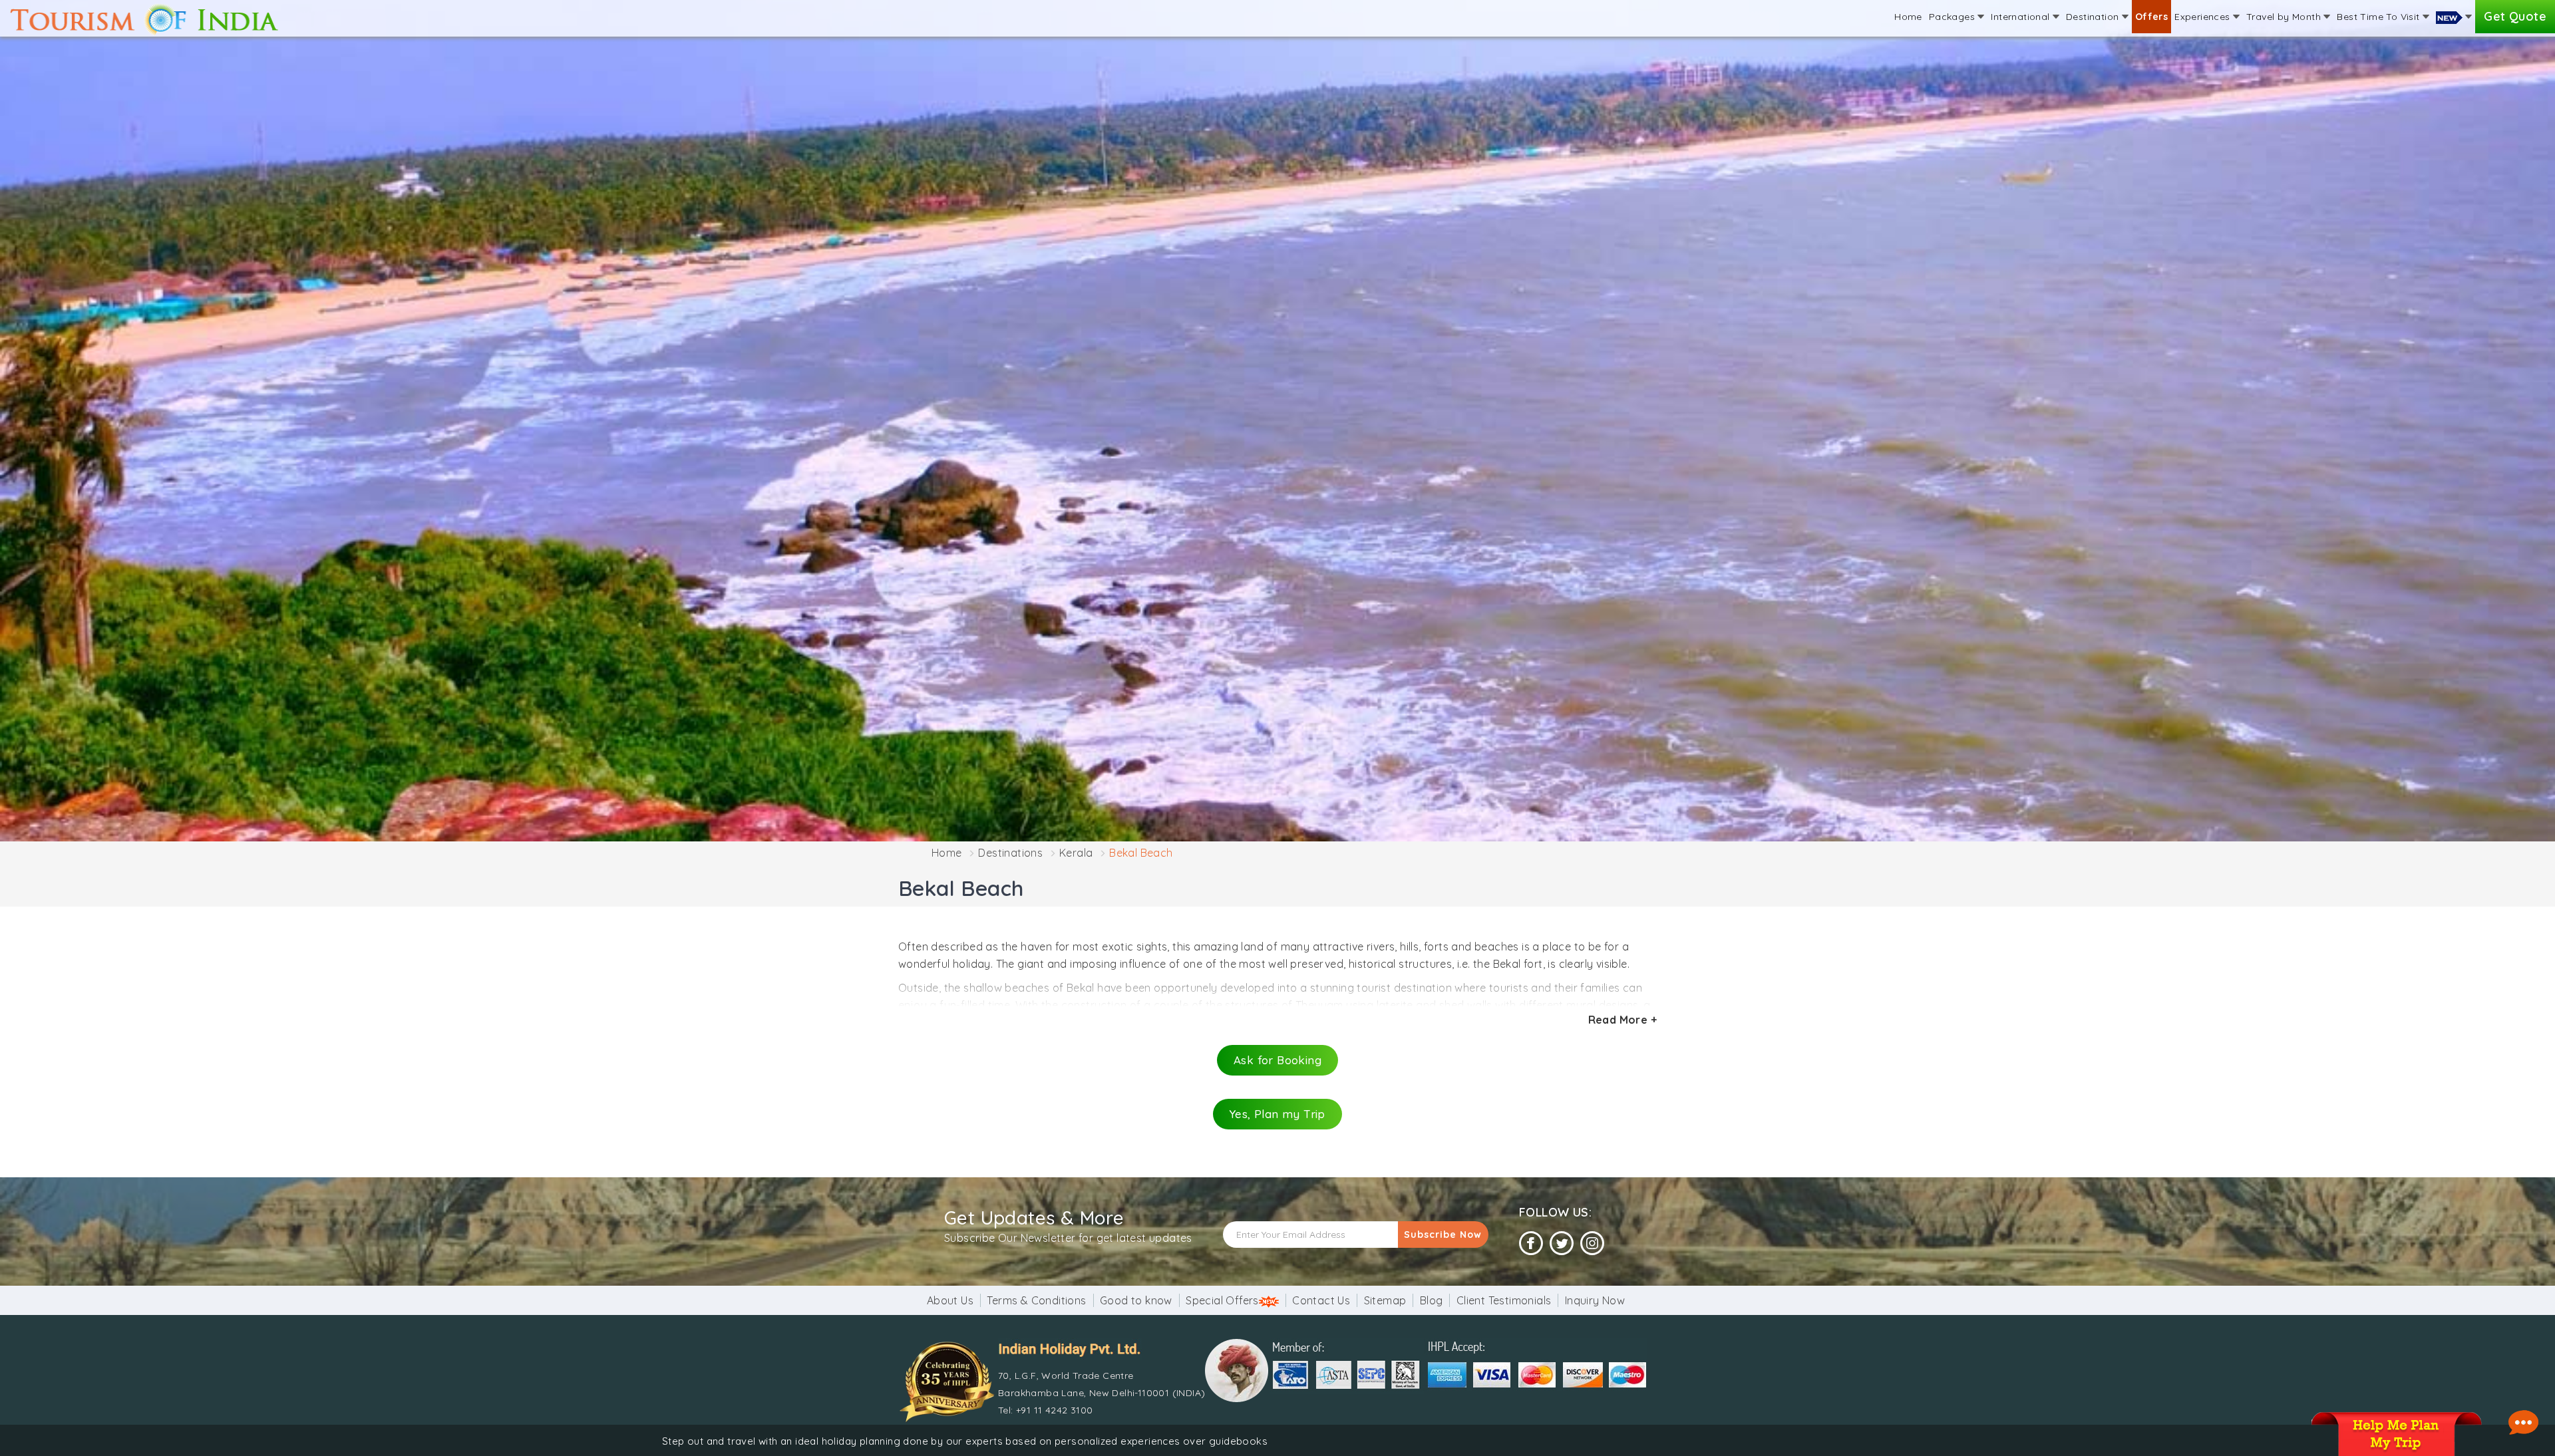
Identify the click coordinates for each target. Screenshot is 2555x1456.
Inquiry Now (1595, 1300)
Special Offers (1222, 1300)
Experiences (2204, 17)
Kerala (1076, 853)
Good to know (1136, 1300)
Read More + (1622, 1020)
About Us (950, 1300)
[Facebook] (1531, 1243)
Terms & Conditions (1036, 1300)
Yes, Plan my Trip (1277, 1114)
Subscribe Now (1443, 1235)
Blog (1432, 1300)
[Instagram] (1592, 1243)
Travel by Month (2285, 17)
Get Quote (2515, 16)
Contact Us (1321, 1300)
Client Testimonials (1504, 1300)
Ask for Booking (1277, 1060)
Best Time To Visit (2380, 17)
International (2022, 17)
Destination (2094, 17)
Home (1908, 17)
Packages (1954, 17)
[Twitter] (1562, 1243)
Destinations (1010, 853)
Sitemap (1385, 1300)
